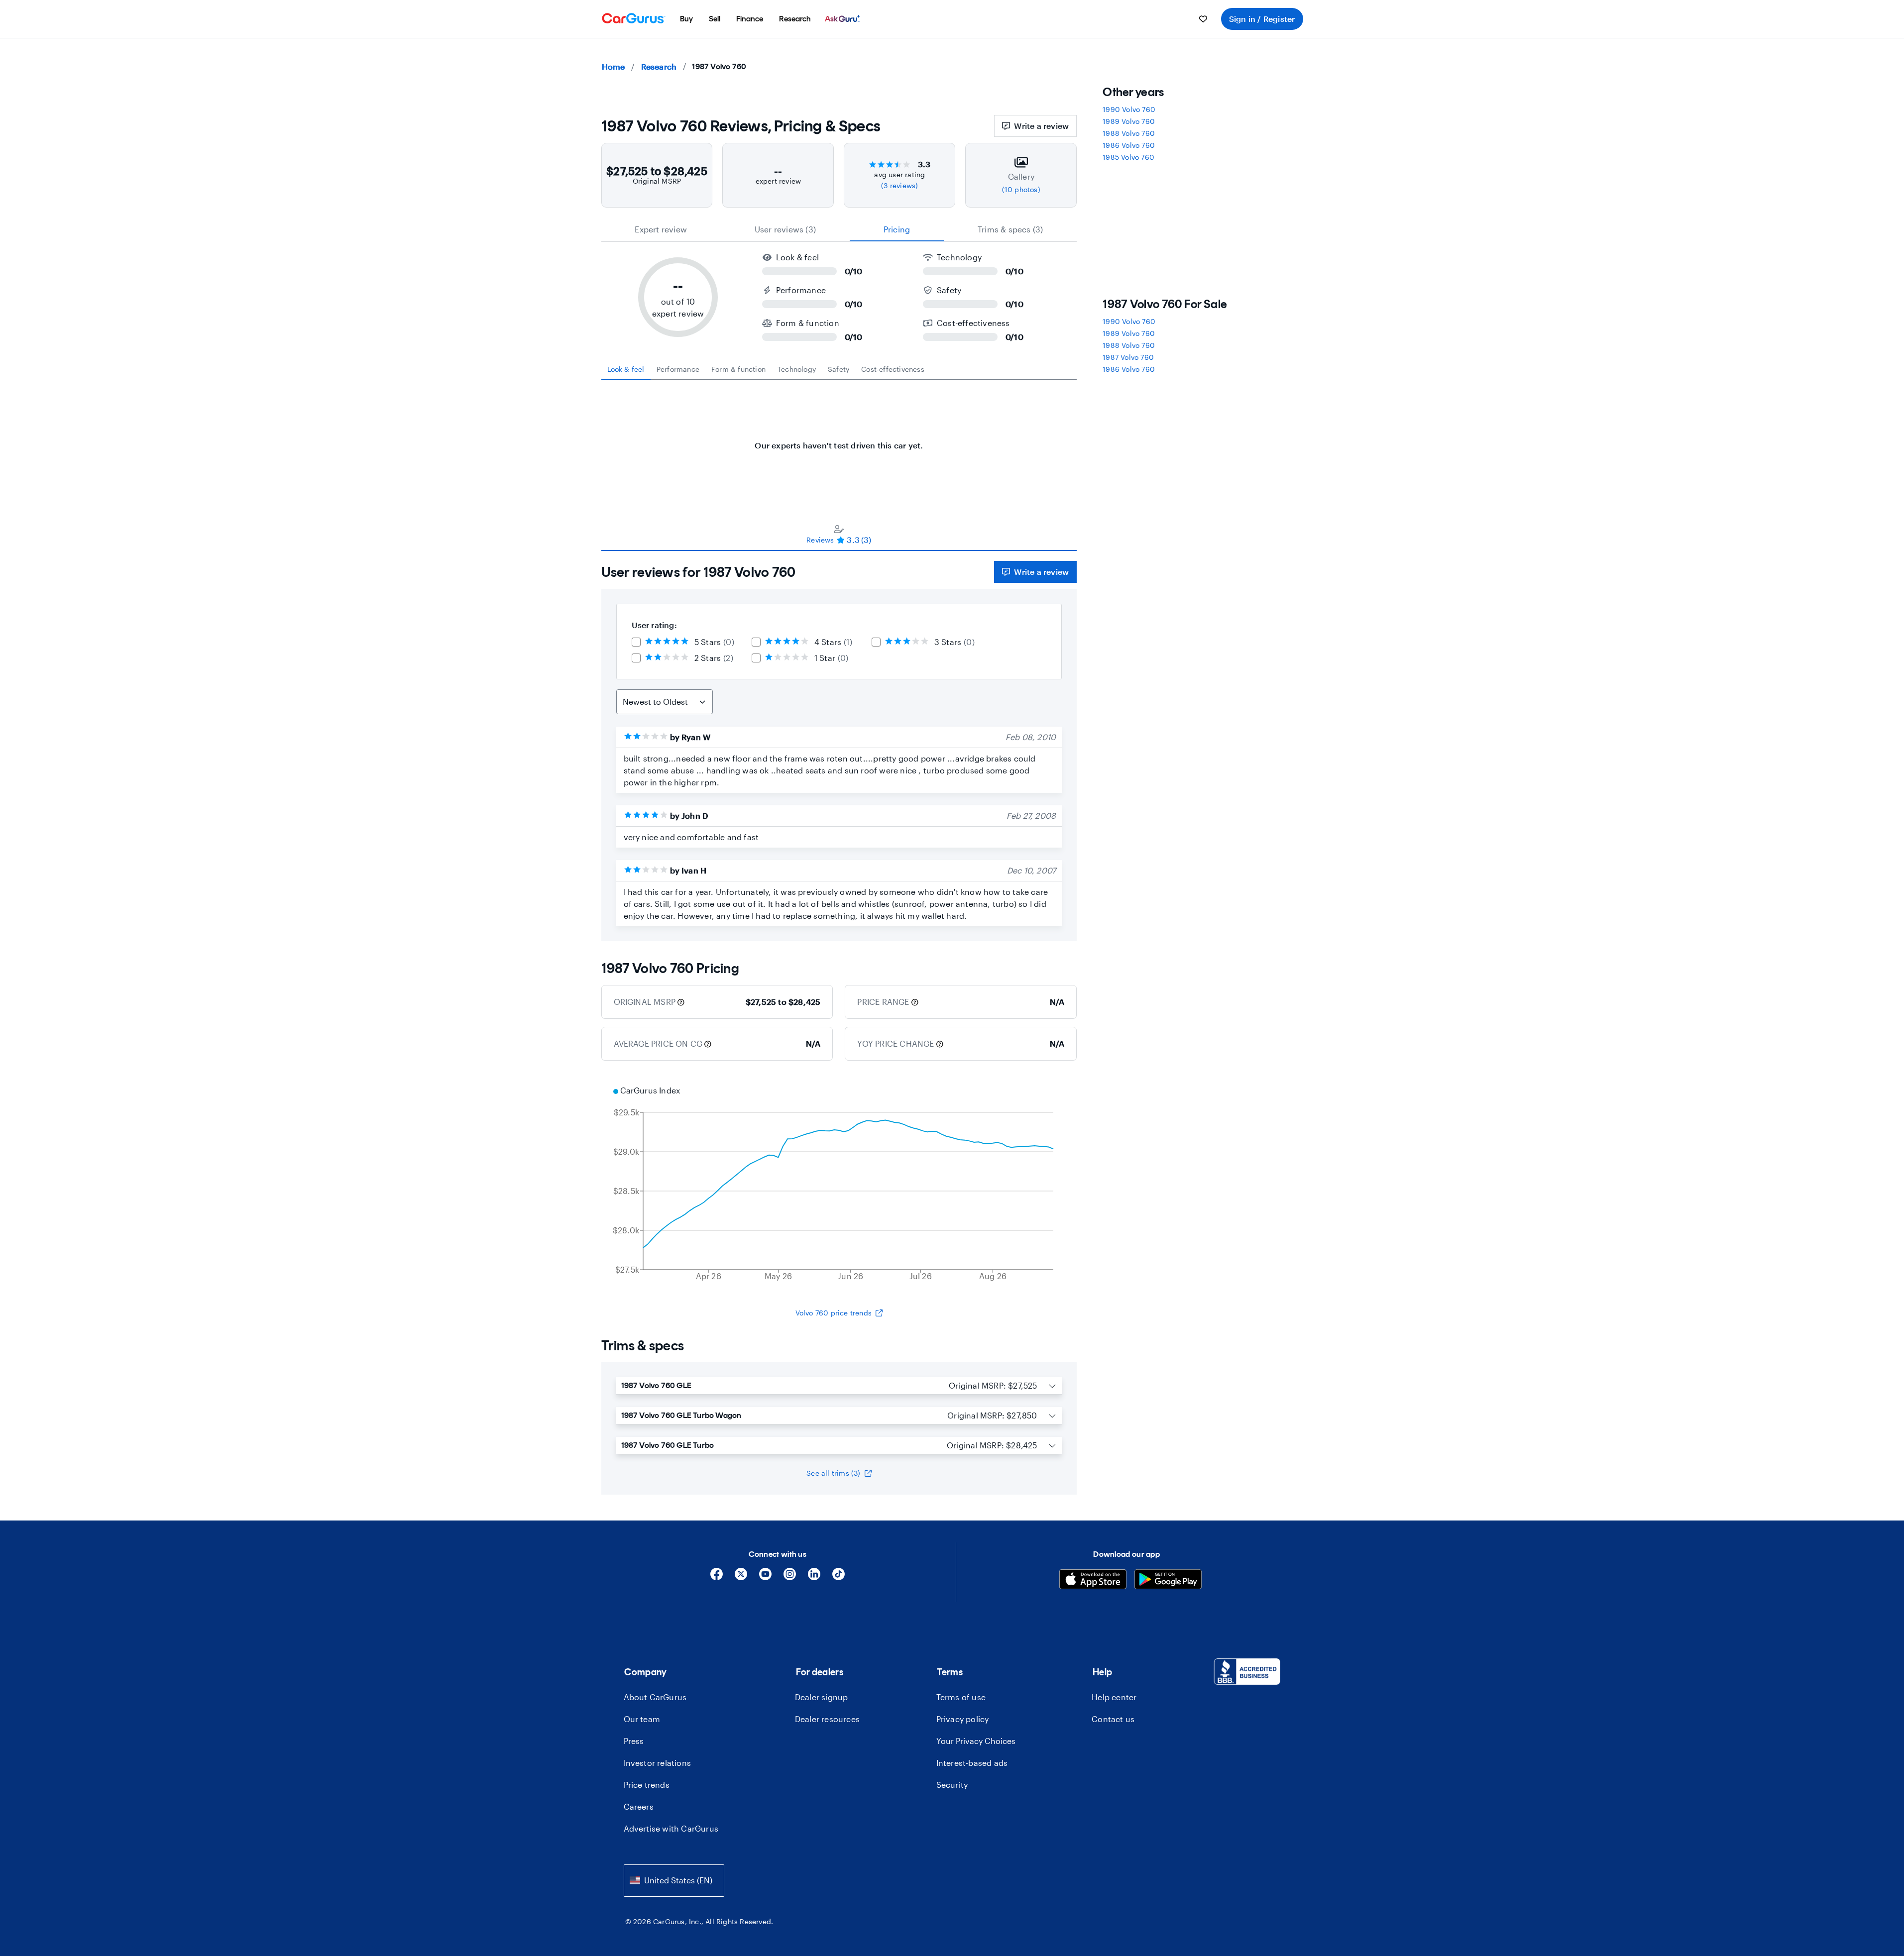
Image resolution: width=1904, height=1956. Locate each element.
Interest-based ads (972, 1763)
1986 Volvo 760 (1129, 145)
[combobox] (674, 1881)
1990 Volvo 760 (1129, 109)
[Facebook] (717, 1577)
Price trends (647, 1785)
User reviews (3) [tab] (785, 229)
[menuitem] (686, 19)
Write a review (1041, 126)
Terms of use (961, 1697)
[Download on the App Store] (1093, 1580)
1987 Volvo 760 (1128, 357)
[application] (839, 1185)
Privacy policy (963, 1719)
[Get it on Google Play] (1168, 1580)
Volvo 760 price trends (834, 1313)
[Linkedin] (814, 1577)
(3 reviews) (899, 185)
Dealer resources (827, 1719)
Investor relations (658, 1763)
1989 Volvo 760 (1129, 121)
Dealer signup (822, 1697)
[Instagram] (790, 1577)
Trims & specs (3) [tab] (1010, 229)
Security (952, 1785)
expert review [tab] (661, 229)
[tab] (626, 369)
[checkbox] (636, 642)
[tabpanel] (839, 440)
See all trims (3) (833, 1473)
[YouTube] (765, 1577)
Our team (642, 1719)
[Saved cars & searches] (1203, 19)
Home (614, 66)
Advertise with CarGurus (671, 1828)
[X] (741, 1577)
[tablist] (839, 229)
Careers (639, 1806)
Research (659, 66)
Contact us (1113, 1719)
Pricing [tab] (897, 229)
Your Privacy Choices (976, 1741)
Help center (1114, 1697)
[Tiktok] (839, 1577)
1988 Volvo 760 (1129, 133)
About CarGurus (655, 1697)
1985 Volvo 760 (1128, 157)
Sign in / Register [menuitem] (1262, 19)
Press (634, 1741)
